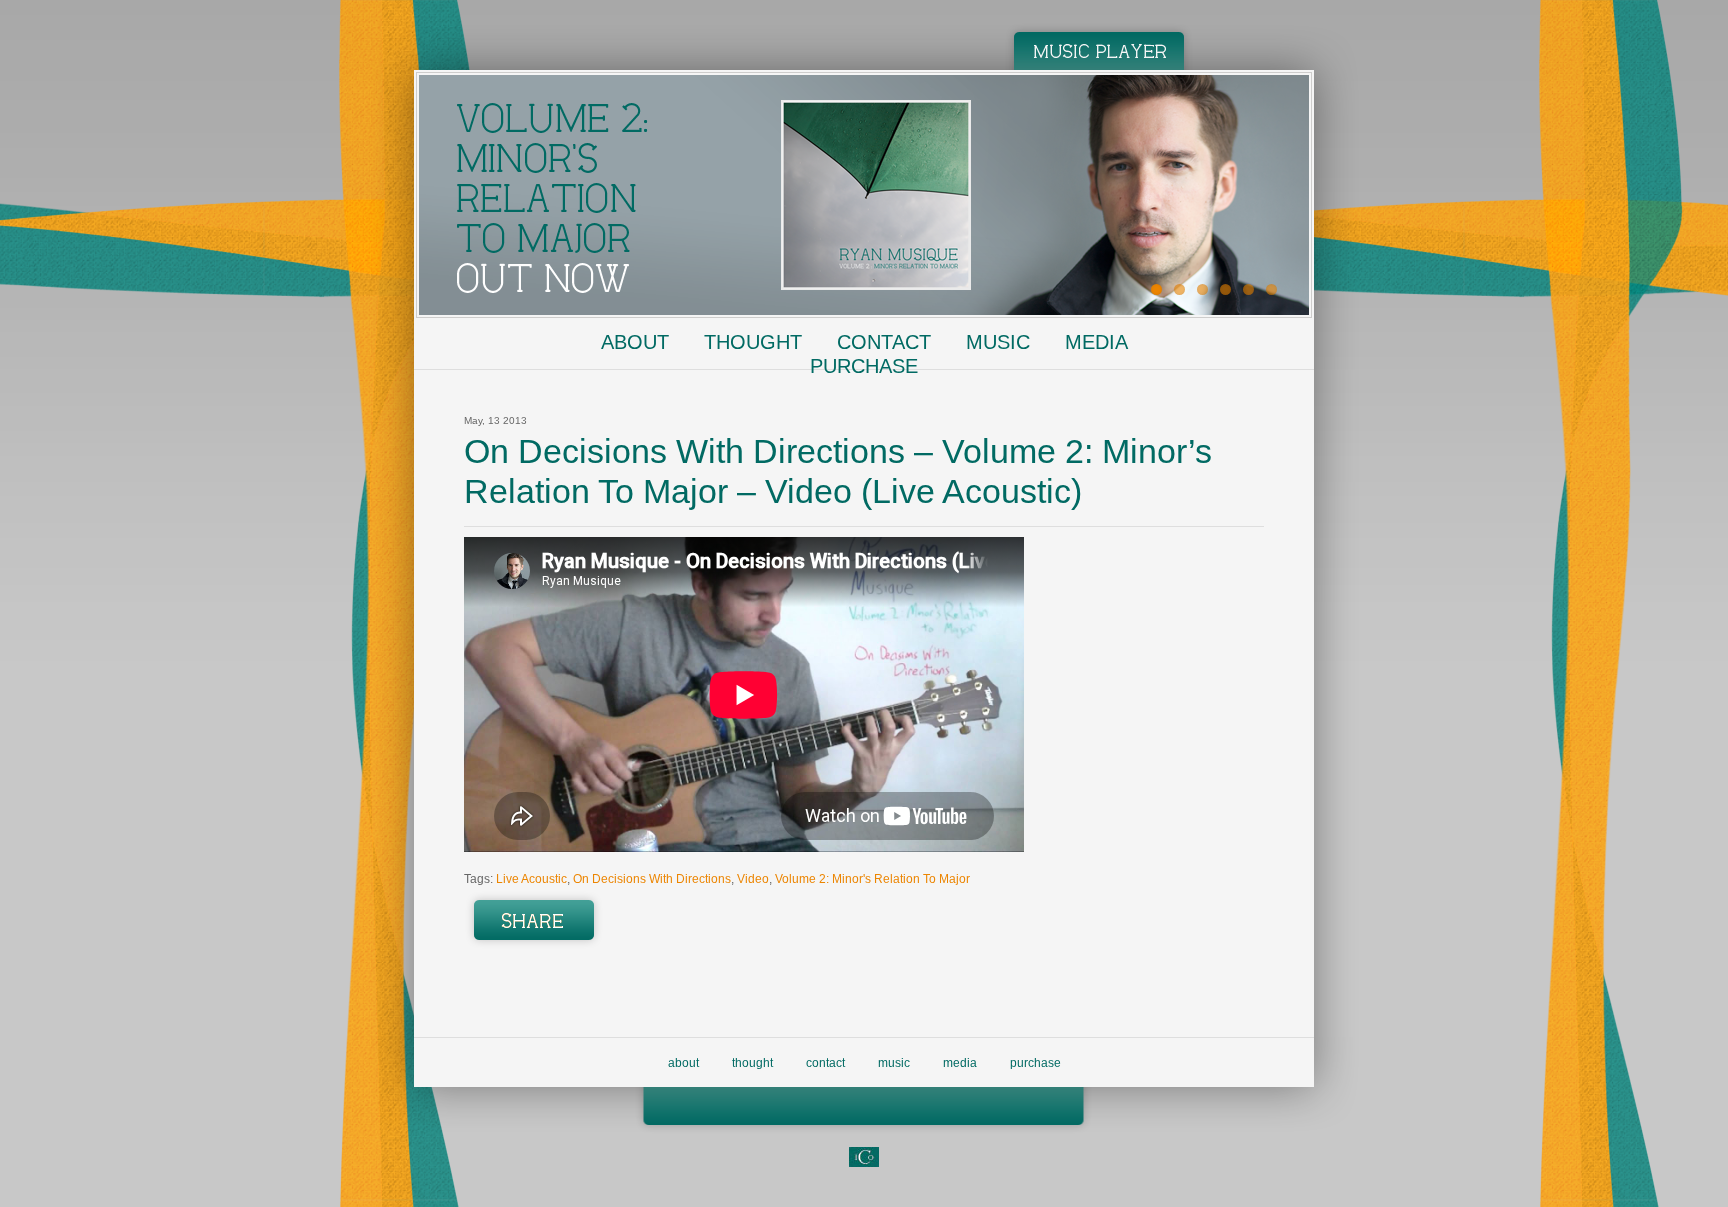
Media (1096, 342)
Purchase (864, 366)
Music (998, 342)
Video (753, 879)
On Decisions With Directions (652, 879)
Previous (393, 190)
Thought (753, 342)
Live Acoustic (531, 879)
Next (1335, 190)
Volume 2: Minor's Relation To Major (872, 879)
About (635, 342)
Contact (884, 342)
